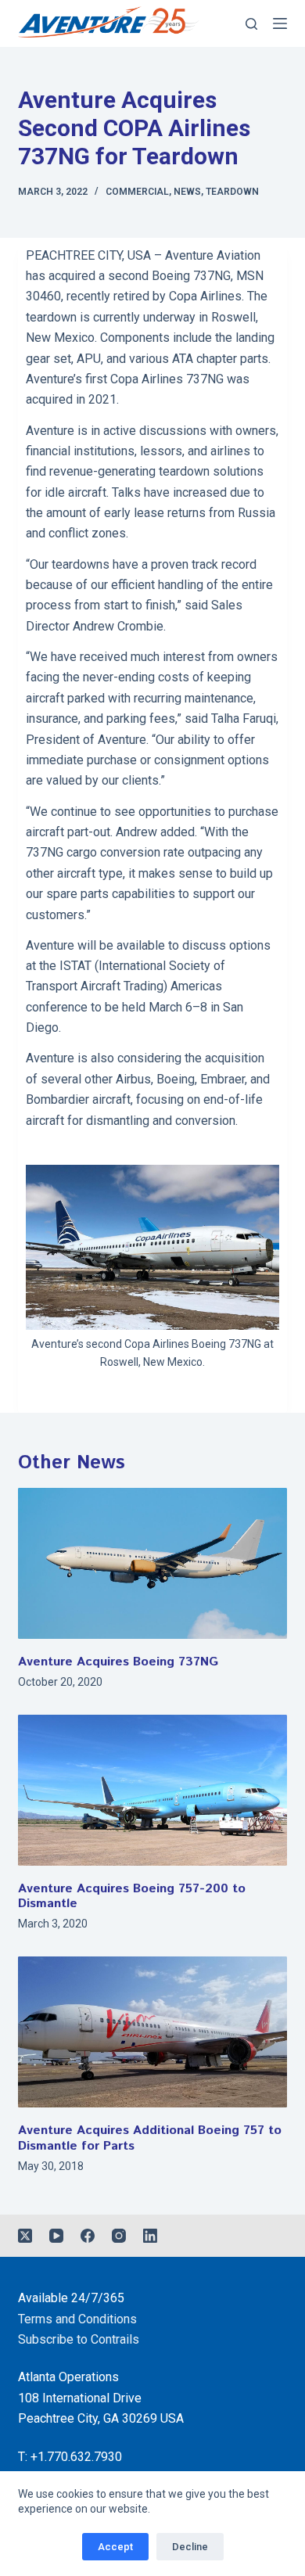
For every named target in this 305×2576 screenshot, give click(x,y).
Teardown (232, 192)
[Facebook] (88, 2236)
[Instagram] (119, 2236)
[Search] (251, 24)
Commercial (137, 192)
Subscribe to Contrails (79, 2339)
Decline (190, 2547)
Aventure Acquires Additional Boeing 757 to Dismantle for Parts (150, 2138)
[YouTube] (56, 2236)
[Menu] (280, 23)
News (187, 192)
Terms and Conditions (77, 2319)
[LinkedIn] (150, 2236)
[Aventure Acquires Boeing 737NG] (152, 1563)
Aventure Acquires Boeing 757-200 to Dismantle (132, 1896)
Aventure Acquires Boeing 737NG (118, 1662)
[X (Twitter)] (25, 2236)
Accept (115, 2547)
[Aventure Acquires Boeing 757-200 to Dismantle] (152, 1790)
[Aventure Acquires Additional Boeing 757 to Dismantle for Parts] (152, 2032)
